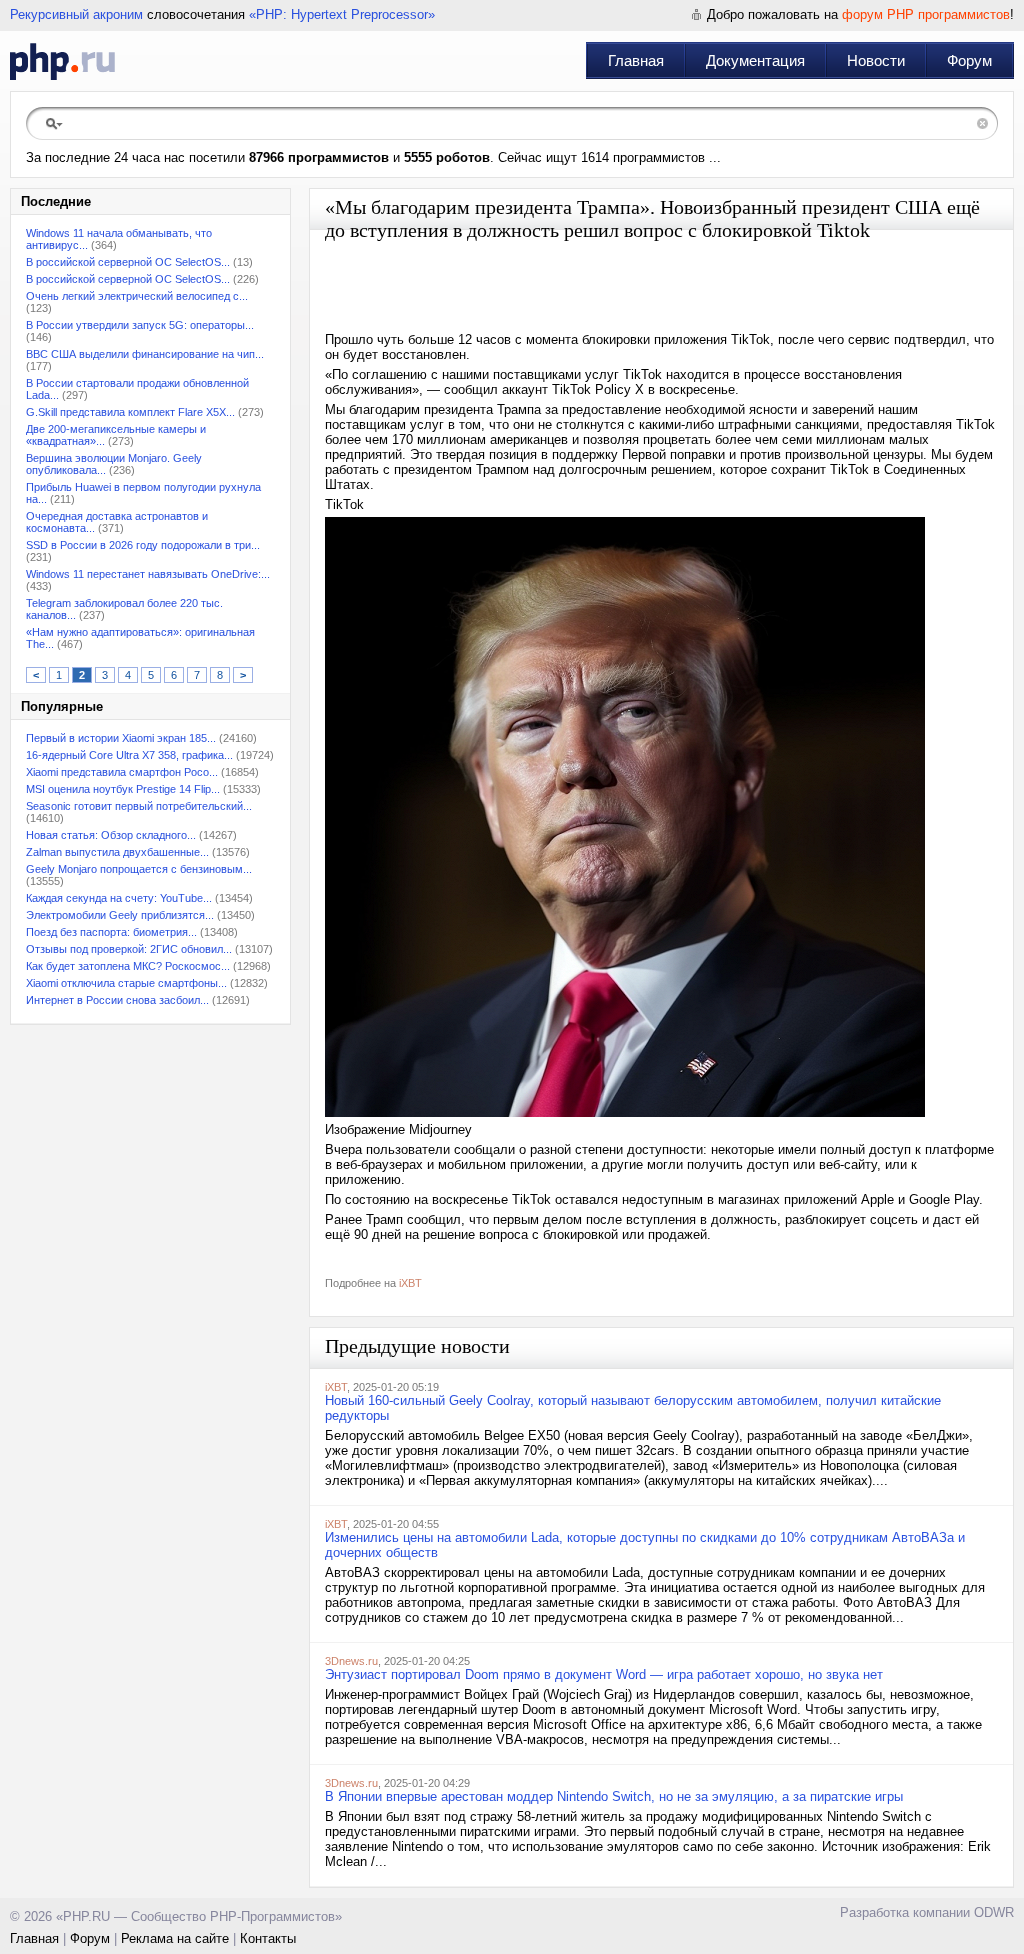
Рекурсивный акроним (76, 14)
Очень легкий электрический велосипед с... (137, 296)
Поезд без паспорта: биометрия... (111, 932)
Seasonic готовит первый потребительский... (139, 806)
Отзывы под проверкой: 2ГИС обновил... (129, 949)
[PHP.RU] (62, 61)
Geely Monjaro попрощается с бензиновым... (139, 869)
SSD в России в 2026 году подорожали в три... (143, 545)
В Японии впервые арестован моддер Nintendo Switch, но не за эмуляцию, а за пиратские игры (614, 1796)
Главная (636, 60)
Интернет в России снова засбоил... (117, 1000)
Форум (969, 60)
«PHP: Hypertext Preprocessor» (342, 14)
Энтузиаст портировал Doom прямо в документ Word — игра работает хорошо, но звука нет (604, 1674)
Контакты (268, 1938)
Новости (876, 60)
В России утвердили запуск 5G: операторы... (140, 325)
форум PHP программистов (926, 14)
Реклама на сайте (175, 1938)
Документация (755, 60)
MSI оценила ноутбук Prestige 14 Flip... (123, 789)
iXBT (410, 1283)
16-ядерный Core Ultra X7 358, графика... (129, 755)
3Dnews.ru (351, 1661)
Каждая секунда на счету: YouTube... (119, 898)
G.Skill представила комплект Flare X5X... (130, 412)
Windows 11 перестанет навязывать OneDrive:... (148, 574)
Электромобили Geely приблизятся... (120, 915)
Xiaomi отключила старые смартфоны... (126, 983)
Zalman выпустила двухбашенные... (117, 852)
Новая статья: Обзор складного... (111, 835)
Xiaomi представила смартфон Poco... (122, 772)
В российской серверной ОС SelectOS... (128, 262)
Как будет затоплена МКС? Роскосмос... (128, 966)
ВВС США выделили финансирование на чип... (145, 354)
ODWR (994, 1912)
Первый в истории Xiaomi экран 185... (121, 738)
